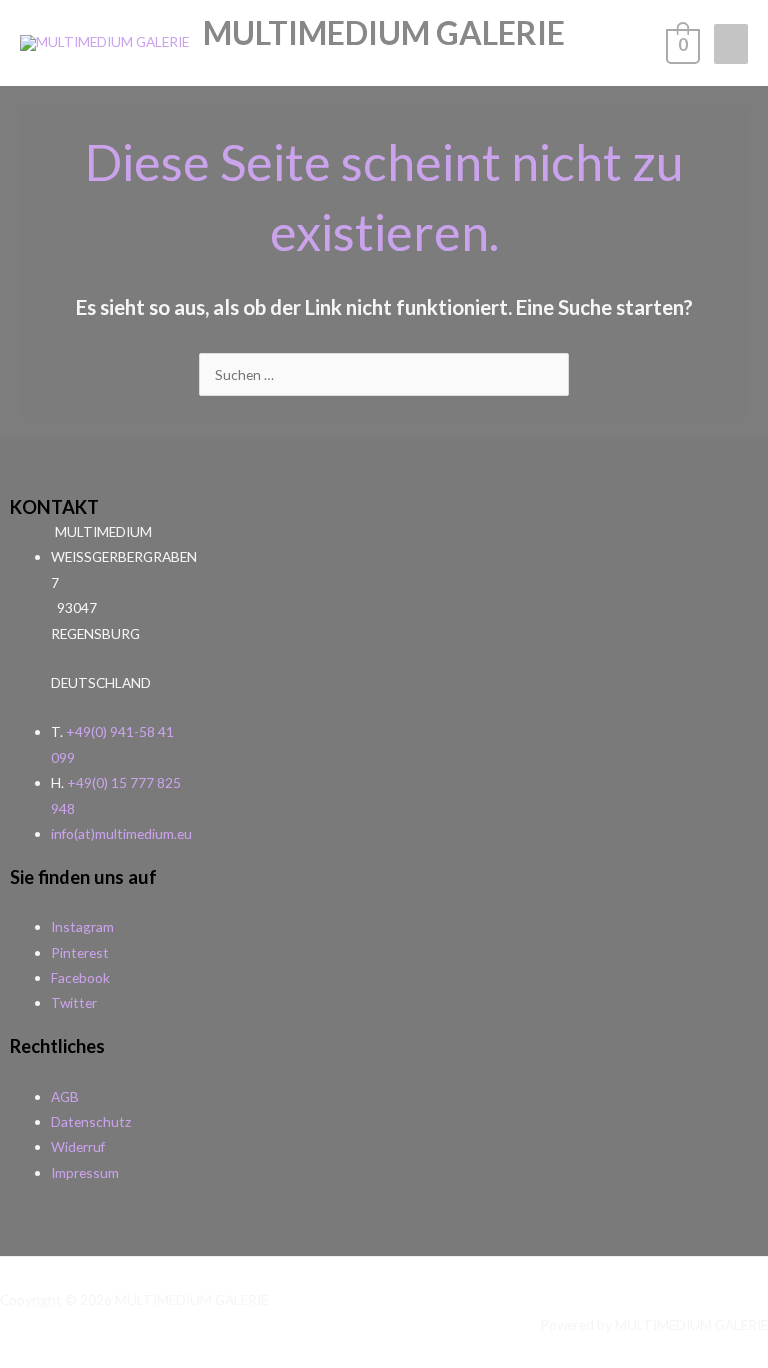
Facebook (80, 977)
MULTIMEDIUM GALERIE (384, 32)
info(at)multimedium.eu (121, 833)
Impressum (85, 1172)
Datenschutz (91, 1121)
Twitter (74, 1002)
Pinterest (80, 952)
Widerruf (78, 1146)
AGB (65, 1096)
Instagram (82, 926)
